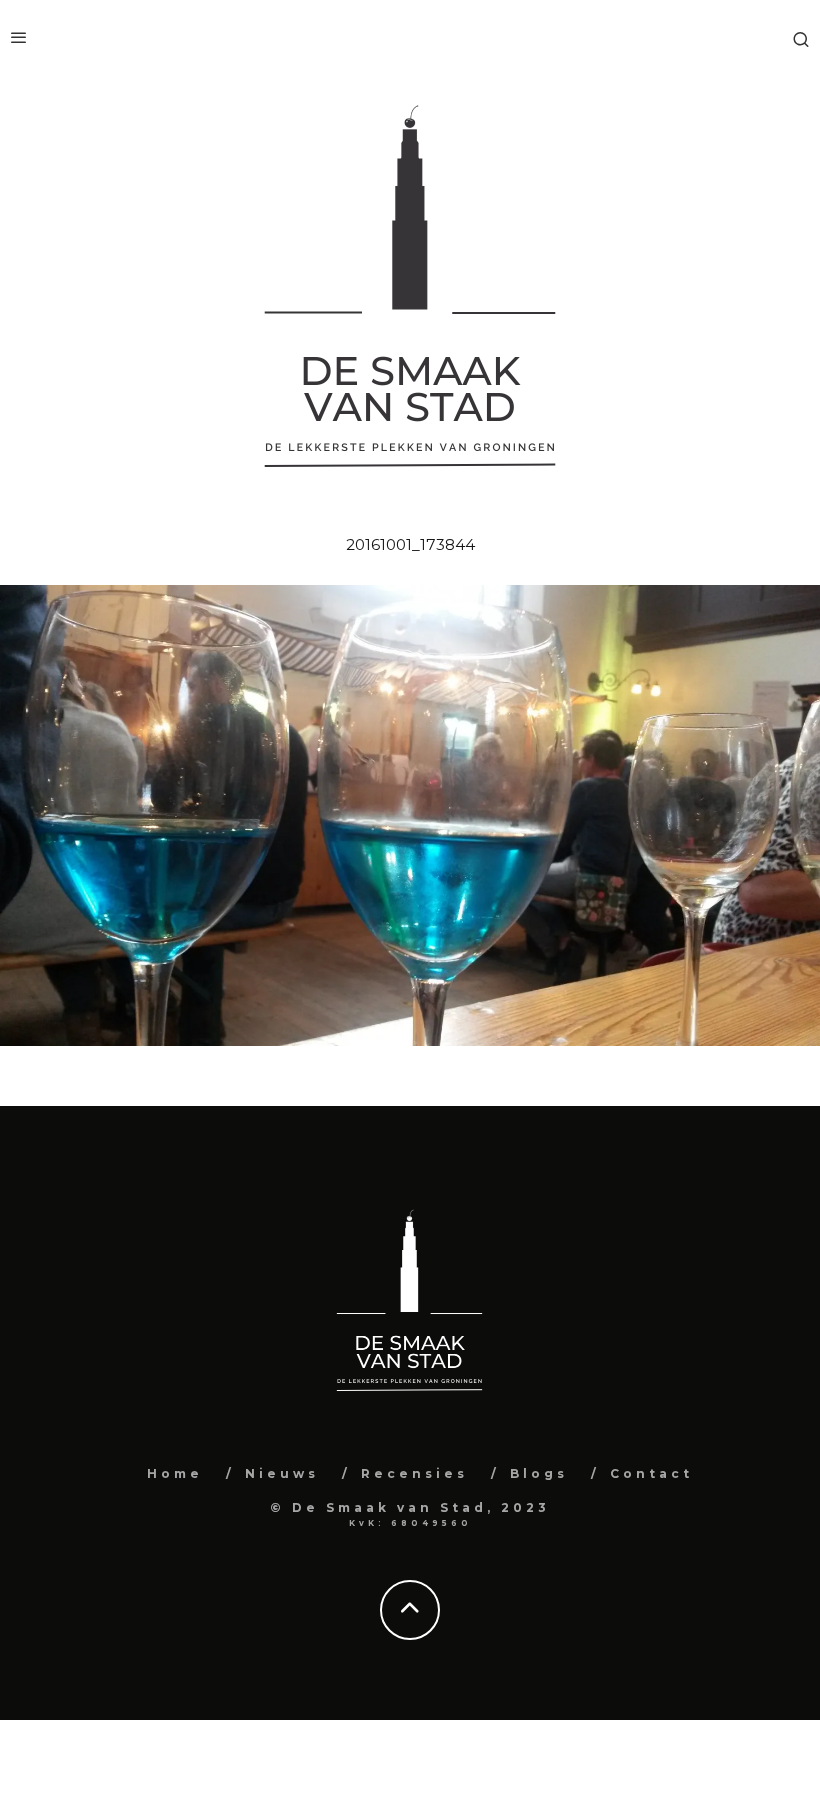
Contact (651, 1473)
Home (175, 1473)
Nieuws (282, 1473)
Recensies (414, 1473)
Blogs (539, 1473)
